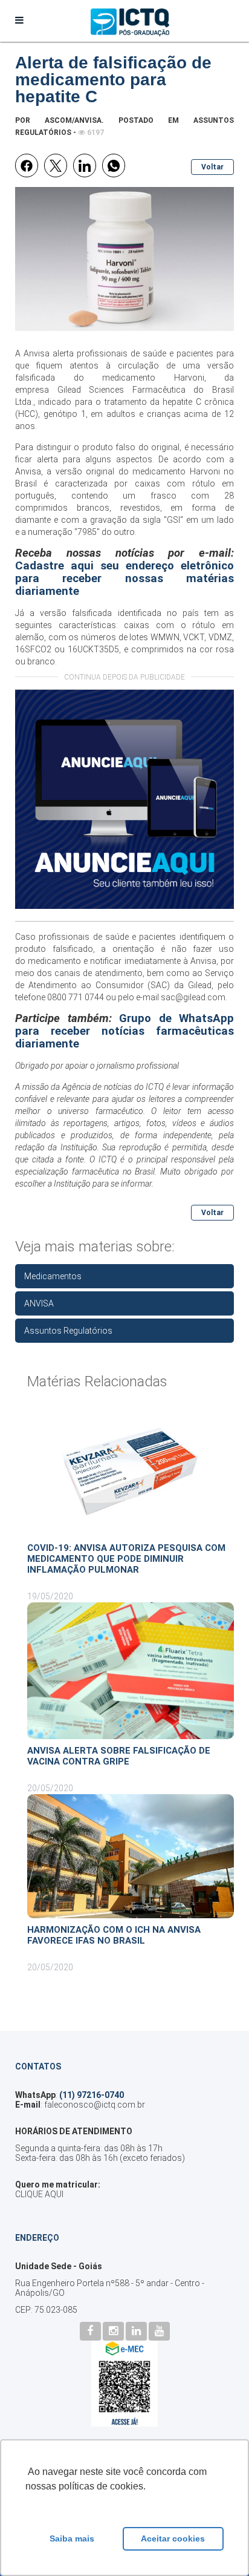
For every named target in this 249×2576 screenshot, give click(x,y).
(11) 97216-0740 (92, 2095)
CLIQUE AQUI (39, 2194)
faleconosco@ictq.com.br (95, 2105)
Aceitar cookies (173, 2538)
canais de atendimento (98, 973)
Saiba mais (72, 2538)
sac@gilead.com (193, 997)
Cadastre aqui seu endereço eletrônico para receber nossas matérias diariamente (124, 578)
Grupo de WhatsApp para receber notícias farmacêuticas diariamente (124, 1031)
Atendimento (53, 985)
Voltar (212, 167)
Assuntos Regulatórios (68, 1331)
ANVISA (39, 1303)
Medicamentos (53, 1276)
